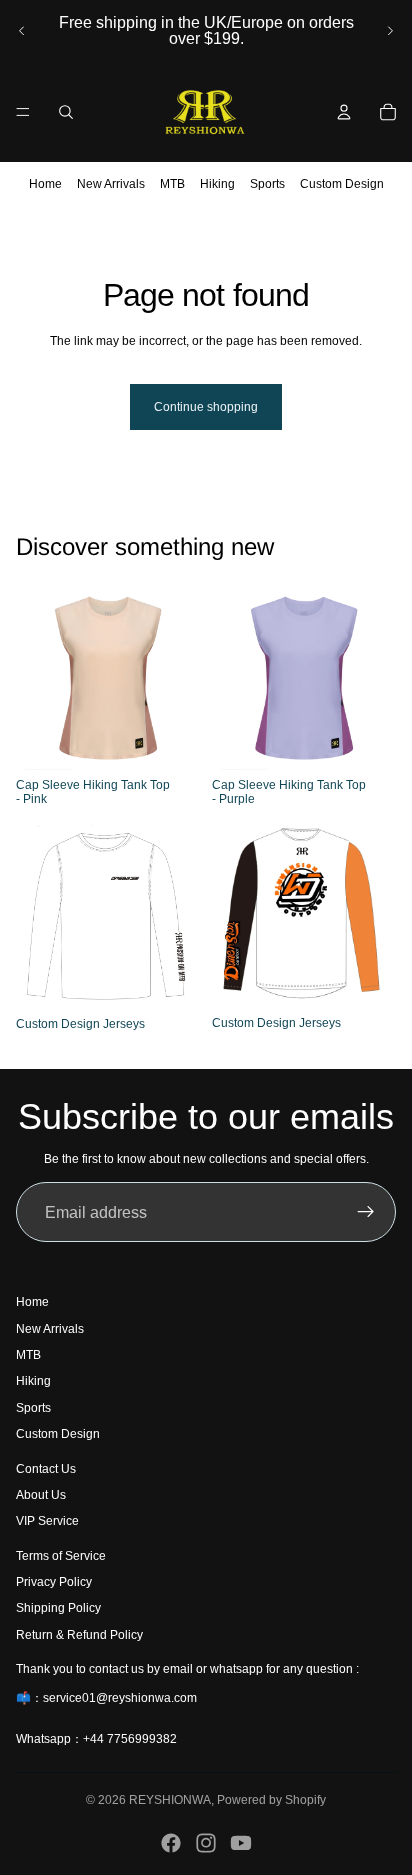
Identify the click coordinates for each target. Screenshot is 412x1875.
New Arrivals (111, 184)
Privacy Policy (54, 1583)
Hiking (217, 184)
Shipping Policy (58, 1609)
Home (45, 184)
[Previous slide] (22, 31)
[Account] (344, 112)
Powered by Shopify (271, 1800)
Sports (267, 184)
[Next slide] (390, 31)
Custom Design (342, 184)
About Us (41, 1495)
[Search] (66, 112)
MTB (172, 184)
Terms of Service (61, 1556)
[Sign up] (366, 1212)
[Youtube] (241, 1843)
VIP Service (47, 1522)
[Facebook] (171, 1843)
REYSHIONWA (170, 1800)
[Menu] (23, 112)
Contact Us (46, 1469)
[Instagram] (206, 1843)
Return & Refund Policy (79, 1635)
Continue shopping (206, 407)
